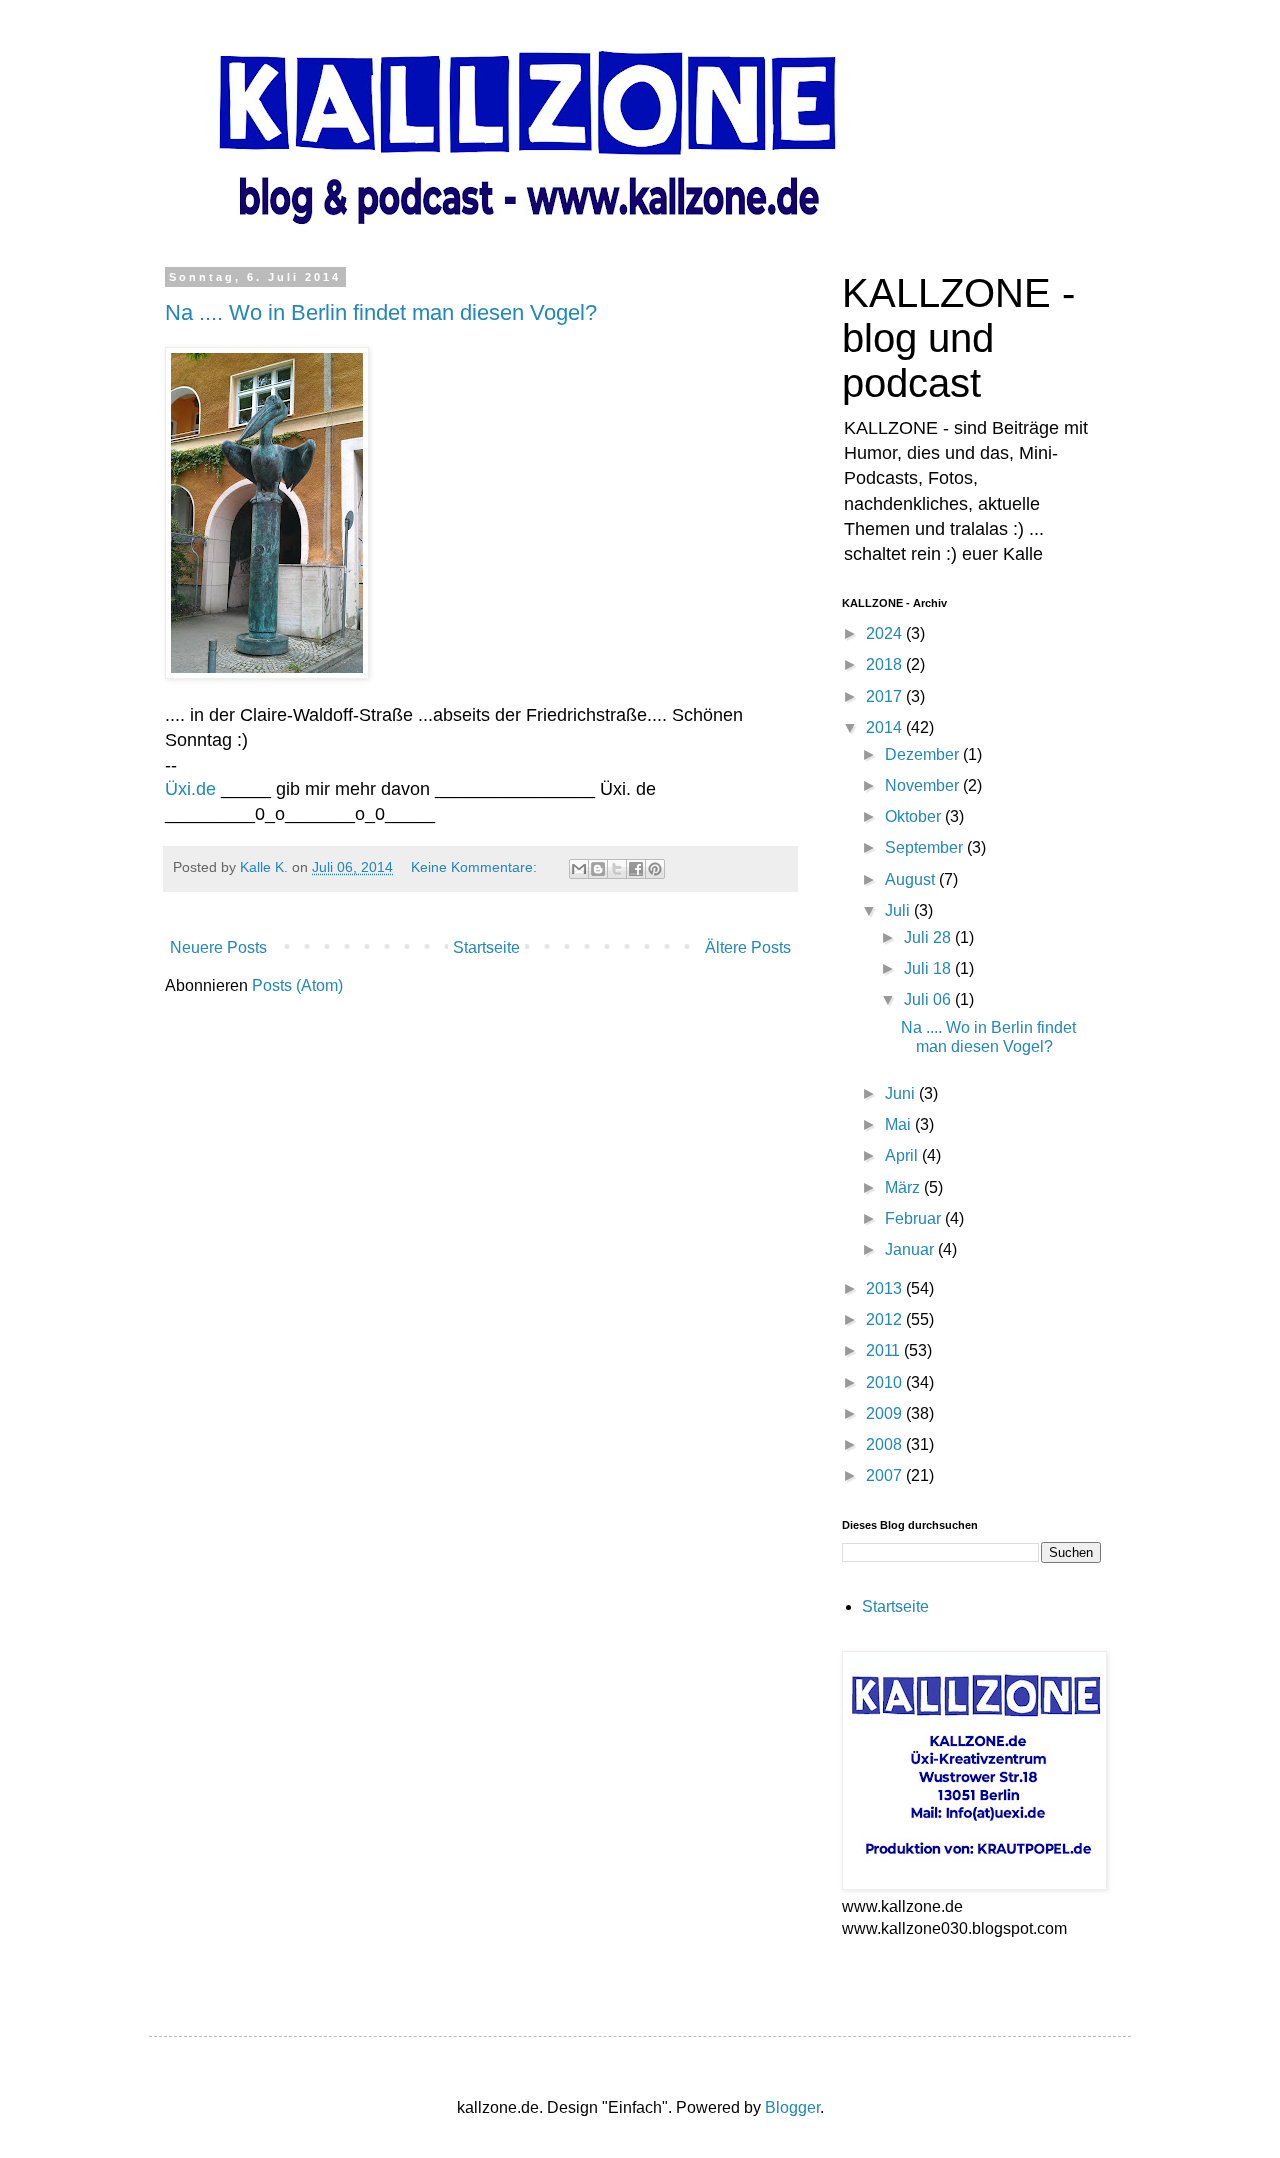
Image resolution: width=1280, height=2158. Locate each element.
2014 (886, 727)
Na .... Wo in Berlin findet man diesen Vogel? (381, 312)
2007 (886, 1475)
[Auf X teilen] (617, 869)
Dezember (924, 754)
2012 (886, 1319)
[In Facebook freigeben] (636, 869)
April (903, 1155)
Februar (915, 1218)
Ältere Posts (748, 947)
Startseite (486, 947)
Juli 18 (929, 968)
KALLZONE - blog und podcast (958, 338)
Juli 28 (929, 937)
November (924, 785)
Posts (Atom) (297, 985)
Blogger (792, 2107)
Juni (902, 1093)
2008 (886, 1444)
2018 (886, 664)
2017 (886, 696)
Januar (911, 1249)
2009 (886, 1413)
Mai (900, 1124)
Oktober (915, 816)
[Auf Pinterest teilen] (655, 869)
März (904, 1187)
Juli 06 (929, 999)
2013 (886, 1288)
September (926, 847)
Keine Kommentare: (476, 867)
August (912, 879)
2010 (886, 1382)
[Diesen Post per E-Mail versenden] (579, 869)
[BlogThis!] (598, 869)
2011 (885, 1350)
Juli (899, 910)
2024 (886, 633)
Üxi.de (190, 789)
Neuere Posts (218, 947)
